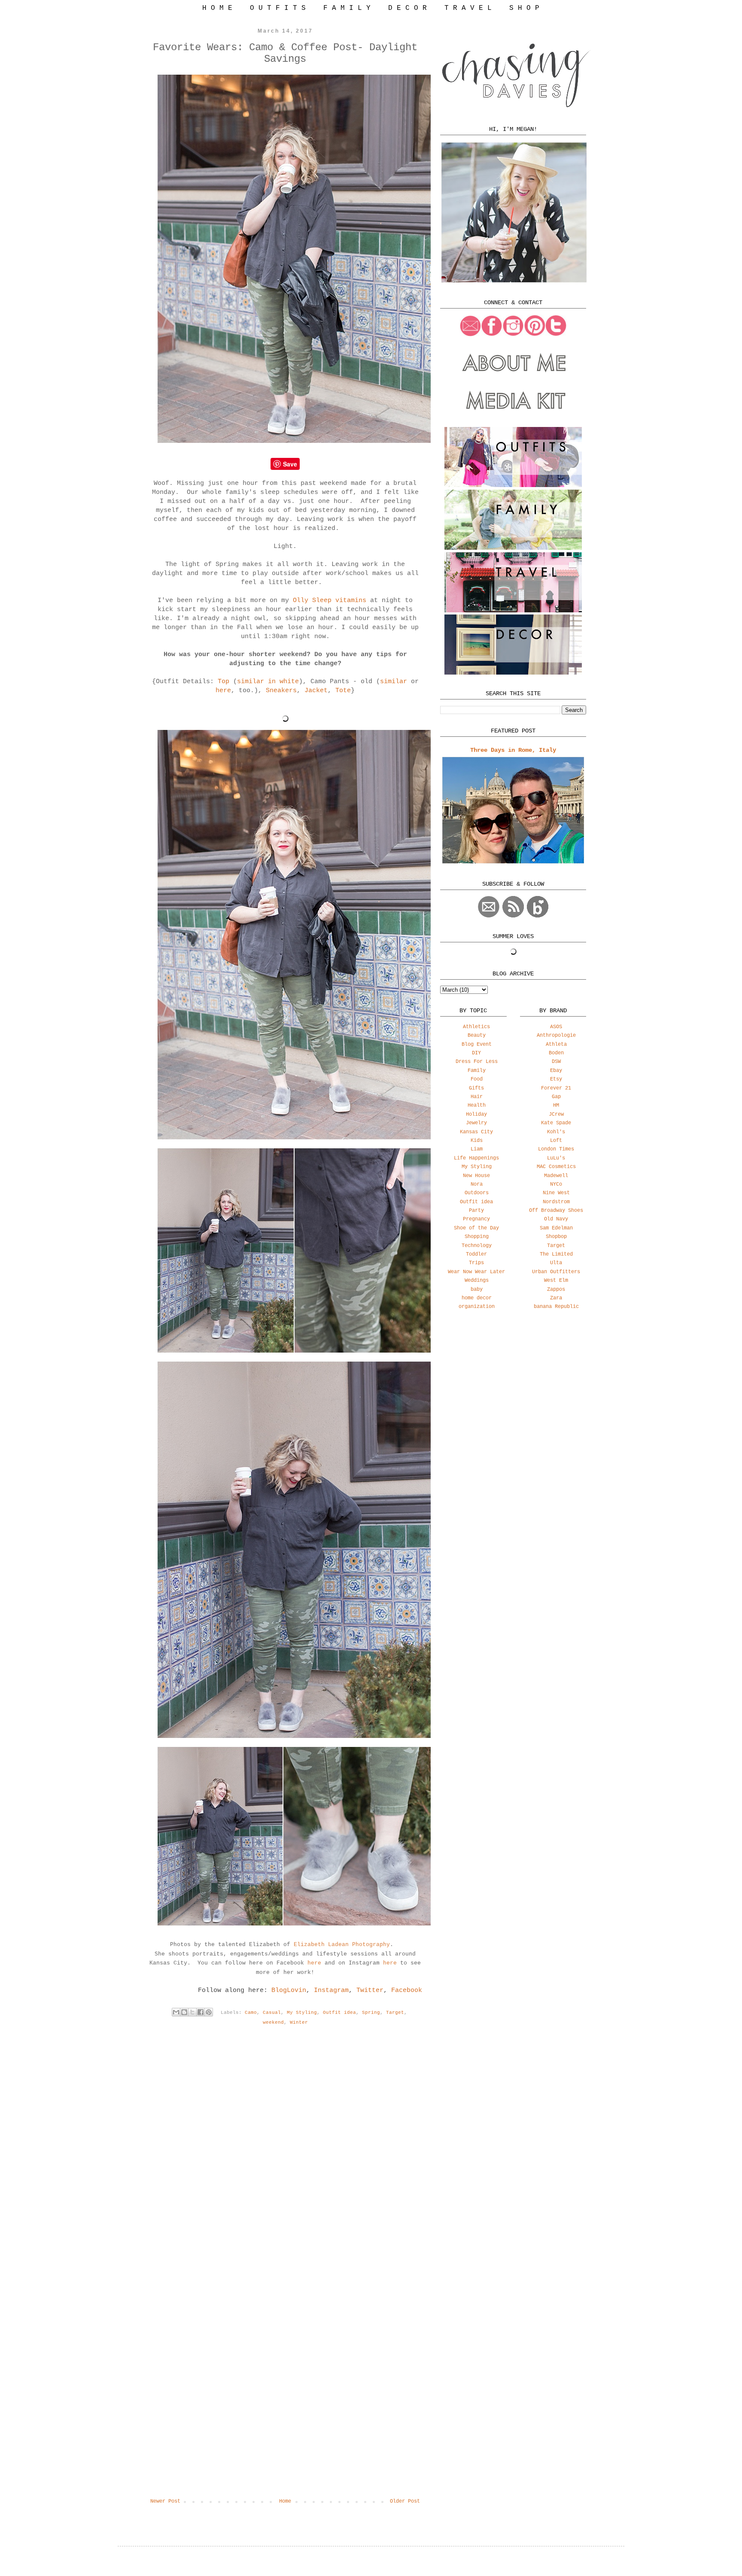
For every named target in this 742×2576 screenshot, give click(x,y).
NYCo (556, 1184)
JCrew (556, 1114)
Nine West (556, 1193)
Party (476, 1211)
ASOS (556, 1027)
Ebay (556, 1071)
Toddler (476, 1254)
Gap (556, 1097)
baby (477, 1290)
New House (476, 1176)
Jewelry (476, 1123)
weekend (273, 2022)
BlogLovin (289, 1990)
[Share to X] (192, 2012)
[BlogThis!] (184, 2012)
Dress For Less (477, 1062)
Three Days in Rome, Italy (513, 750)
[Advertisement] (513, 1384)
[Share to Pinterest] (209, 2012)
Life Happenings (476, 1158)
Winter (299, 2022)
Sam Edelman (556, 1228)
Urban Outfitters (556, 1272)
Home (285, 2501)
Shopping (477, 1237)
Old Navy (556, 1219)
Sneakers (281, 691)
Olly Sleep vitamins (330, 601)
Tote (343, 691)
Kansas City (476, 1132)
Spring (371, 2012)
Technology (477, 1246)
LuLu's (556, 1158)
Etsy (556, 1079)
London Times (556, 1149)
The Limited (556, 1254)
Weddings (477, 1280)
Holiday (476, 1114)
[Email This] (176, 2012)
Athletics (476, 1027)
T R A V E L (468, 8)
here (223, 691)
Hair (477, 1097)
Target (395, 2012)
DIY (476, 1053)
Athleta (556, 1044)
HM (556, 1105)
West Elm (556, 1280)
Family (477, 1071)
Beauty (477, 1035)
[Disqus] (285, 2156)
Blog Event (477, 1044)
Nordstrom (556, 1202)
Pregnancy (476, 1219)
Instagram (331, 1990)
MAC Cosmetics (556, 1167)
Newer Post (165, 2501)
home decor (477, 1298)
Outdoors (477, 1193)
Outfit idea (339, 2012)
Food (477, 1079)
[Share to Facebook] (201, 2012)
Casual (272, 2012)
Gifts (476, 1088)
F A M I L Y (347, 8)
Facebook (407, 1990)
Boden (556, 1053)
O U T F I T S (278, 8)
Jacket (316, 691)
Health (477, 1105)
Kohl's (556, 1132)
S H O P (524, 8)
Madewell (556, 1176)
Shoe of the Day (476, 1228)
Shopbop (556, 1237)
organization (477, 1307)
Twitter (370, 1990)
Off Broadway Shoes (556, 1211)
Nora (477, 1184)
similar (394, 682)
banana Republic (556, 1307)
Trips (476, 1263)
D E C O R (407, 8)
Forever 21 (556, 1088)
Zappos (556, 1290)
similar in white (268, 682)
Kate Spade (556, 1123)
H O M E (217, 8)
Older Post (405, 2501)
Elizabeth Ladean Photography (342, 1945)
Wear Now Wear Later (476, 1272)
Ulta (556, 1263)
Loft (556, 1141)
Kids (477, 1141)
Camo (251, 2012)
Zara (556, 1298)
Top (224, 682)
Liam (477, 1149)
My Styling (302, 2012)
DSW (556, 1062)
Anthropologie (556, 1035)
